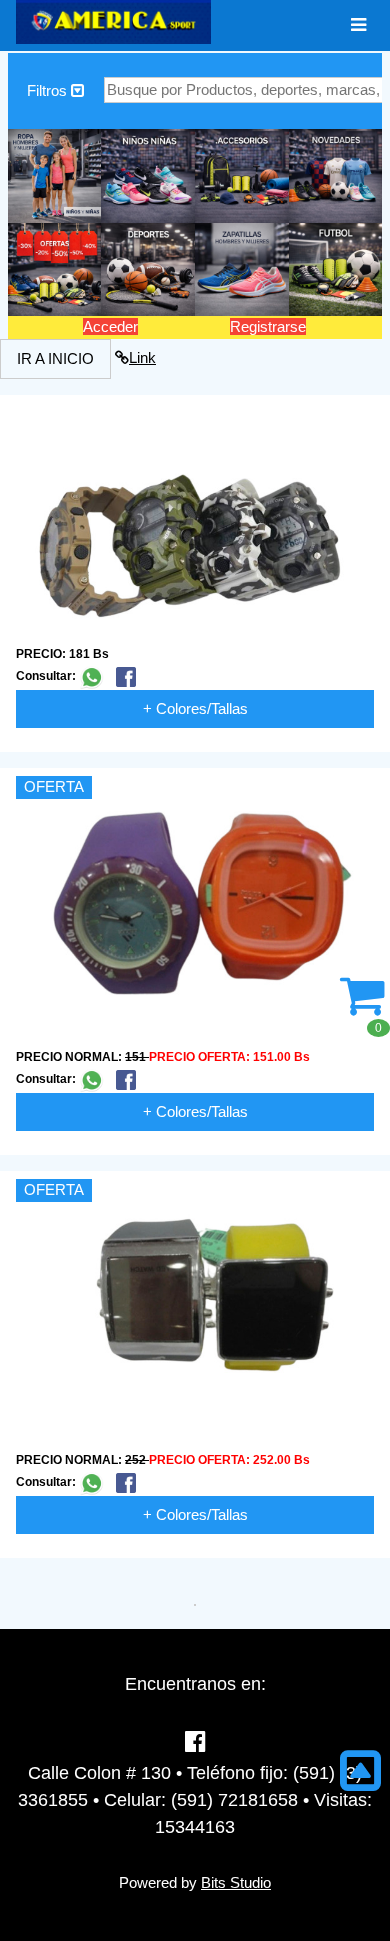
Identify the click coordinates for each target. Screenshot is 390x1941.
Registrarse (268, 326)
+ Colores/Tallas (195, 708)
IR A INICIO (55, 358)
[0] (362, 1006)
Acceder (110, 326)
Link (142, 357)
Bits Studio (236, 1882)
